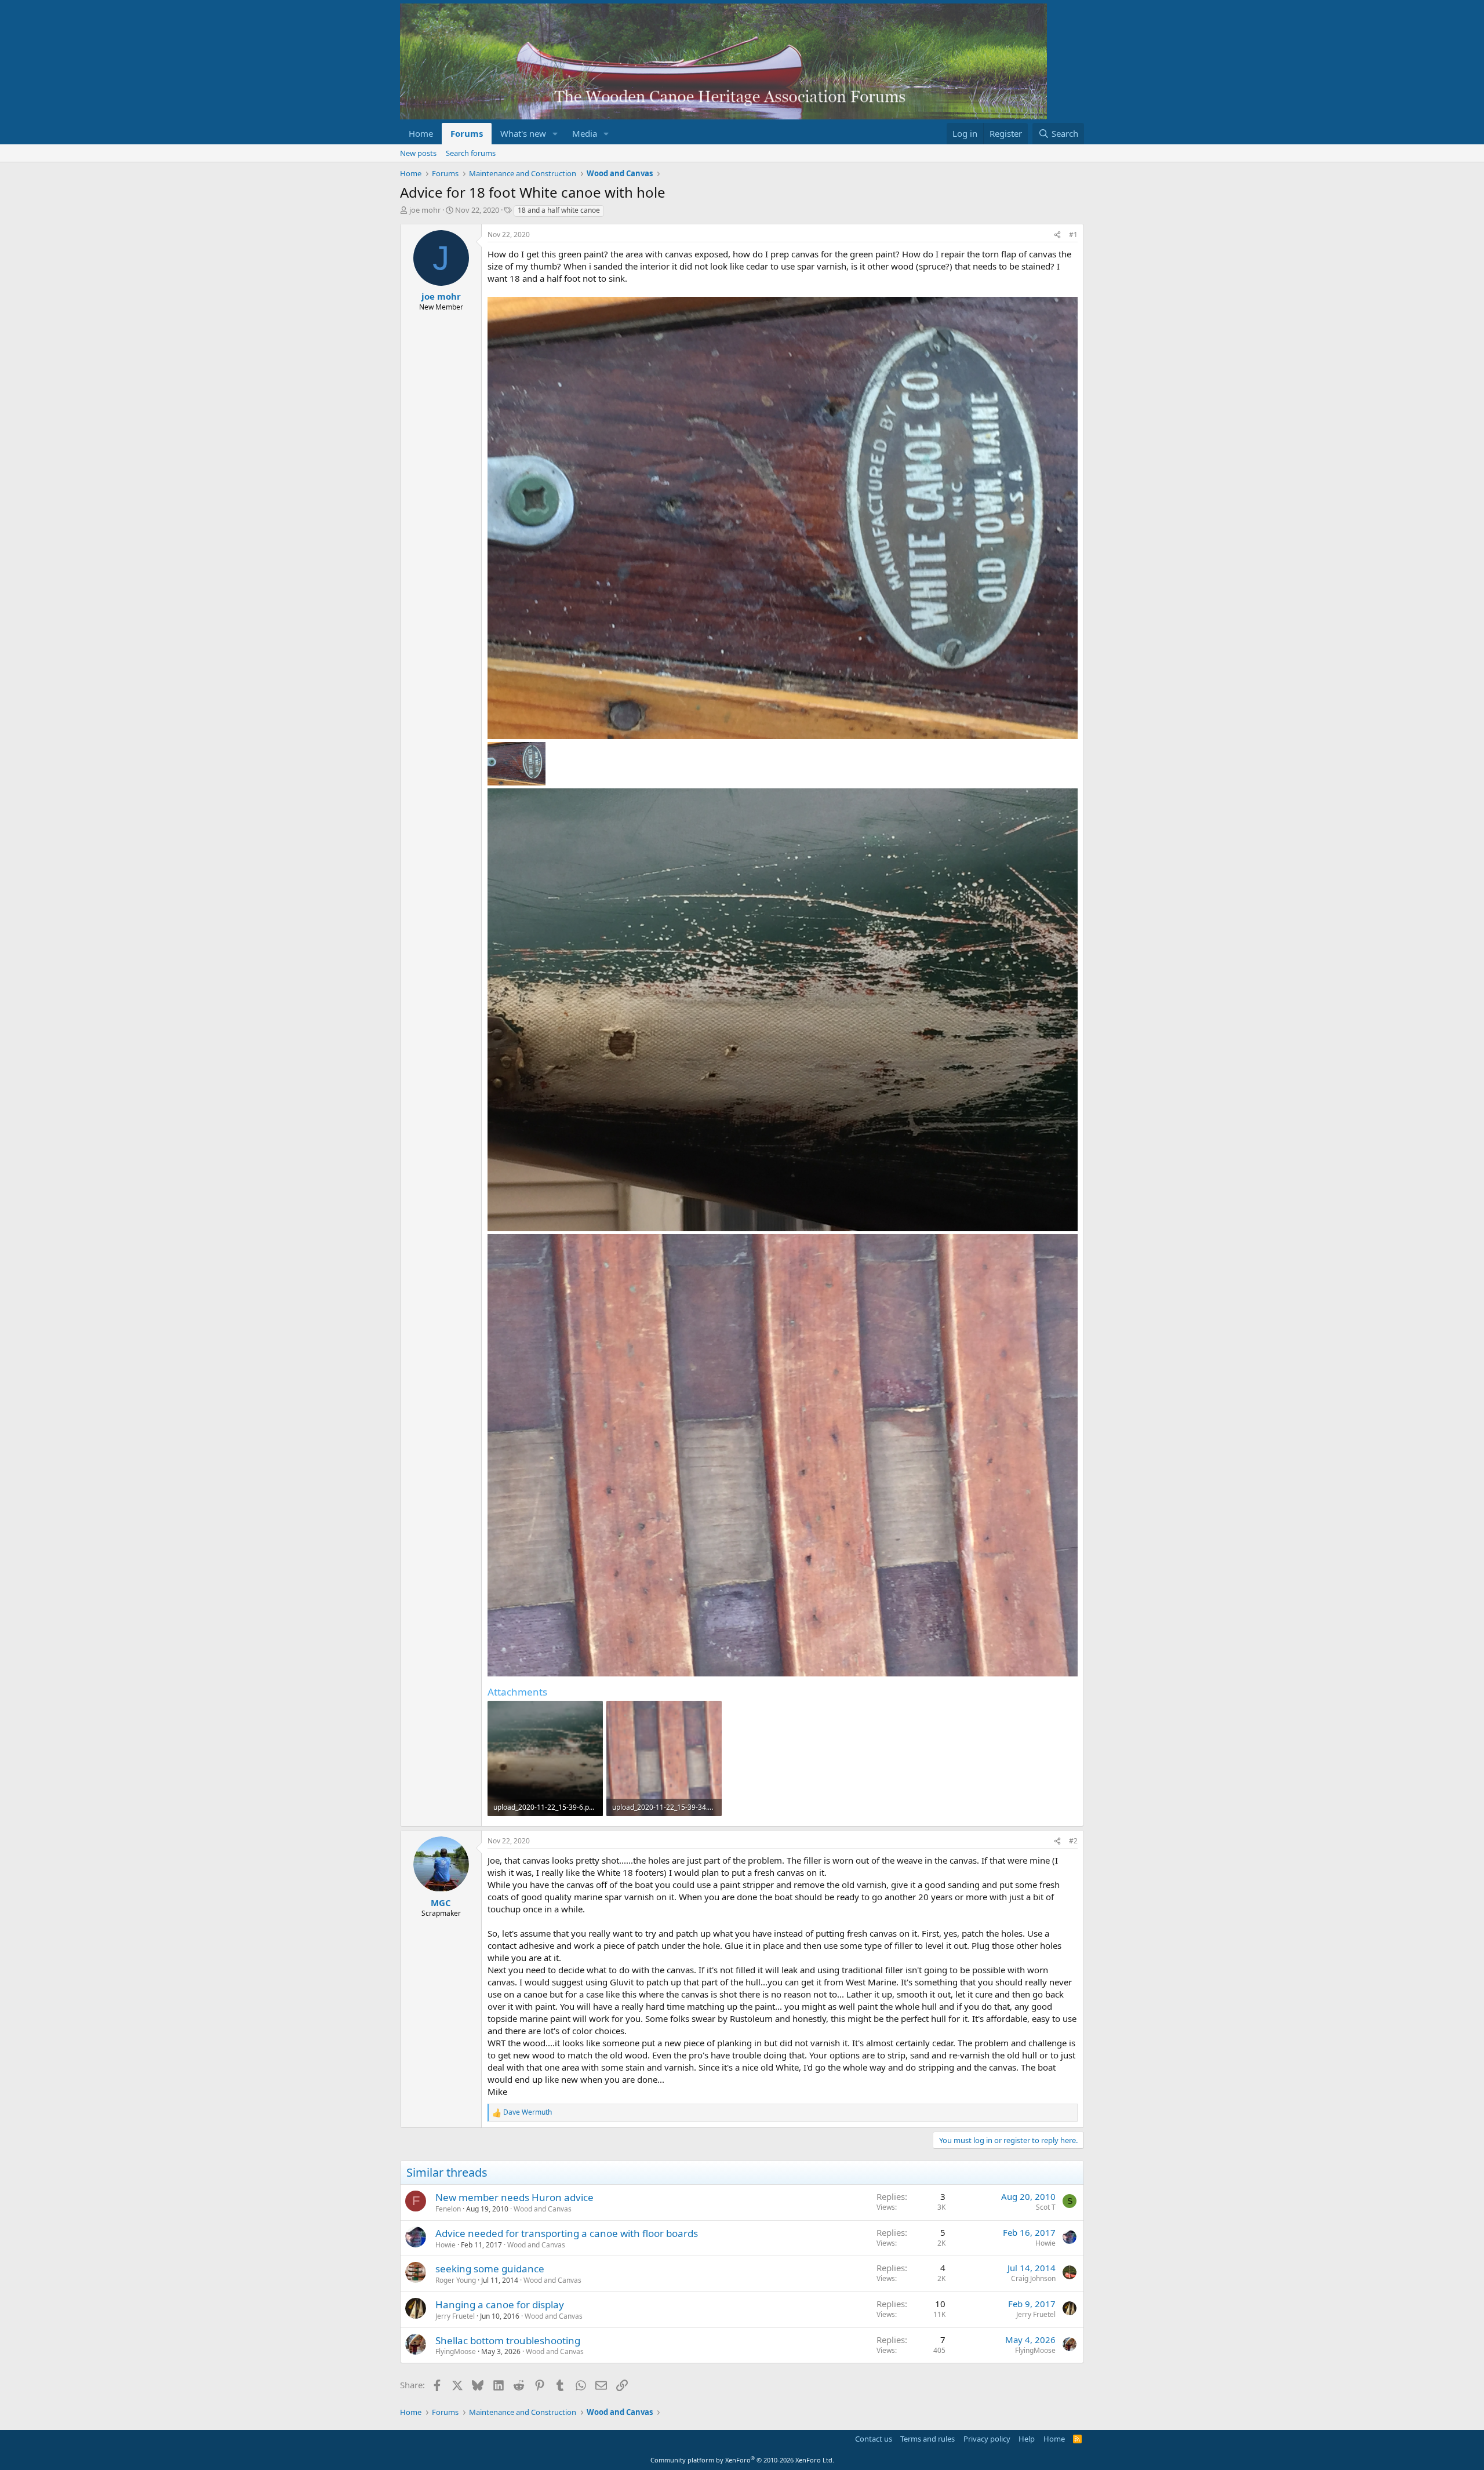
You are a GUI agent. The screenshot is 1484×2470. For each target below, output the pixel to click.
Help (1027, 2439)
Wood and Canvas (543, 2209)
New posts (418, 153)
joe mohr (425, 210)
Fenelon (448, 2209)
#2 (1073, 1841)
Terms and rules (927, 2439)
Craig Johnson (1033, 2278)
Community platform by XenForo (742, 2460)
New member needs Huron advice (514, 2197)
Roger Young (456, 2280)
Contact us (874, 2439)
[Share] (1057, 235)
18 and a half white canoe (559, 210)
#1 (1073, 234)
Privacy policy (987, 2439)
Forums (467, 133)
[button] (555, 134)
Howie (445, 2245)
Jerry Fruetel (455, 2316)
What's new (523, 133)
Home (421, 133)
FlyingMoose (456, 2351)
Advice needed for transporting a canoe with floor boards (567, 2233)
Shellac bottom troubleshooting (508, 2340)
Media (585, 133)
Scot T (1046, 2207)
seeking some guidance (490, 2269)
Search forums (471, 153)
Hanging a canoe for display (500, 2305)
